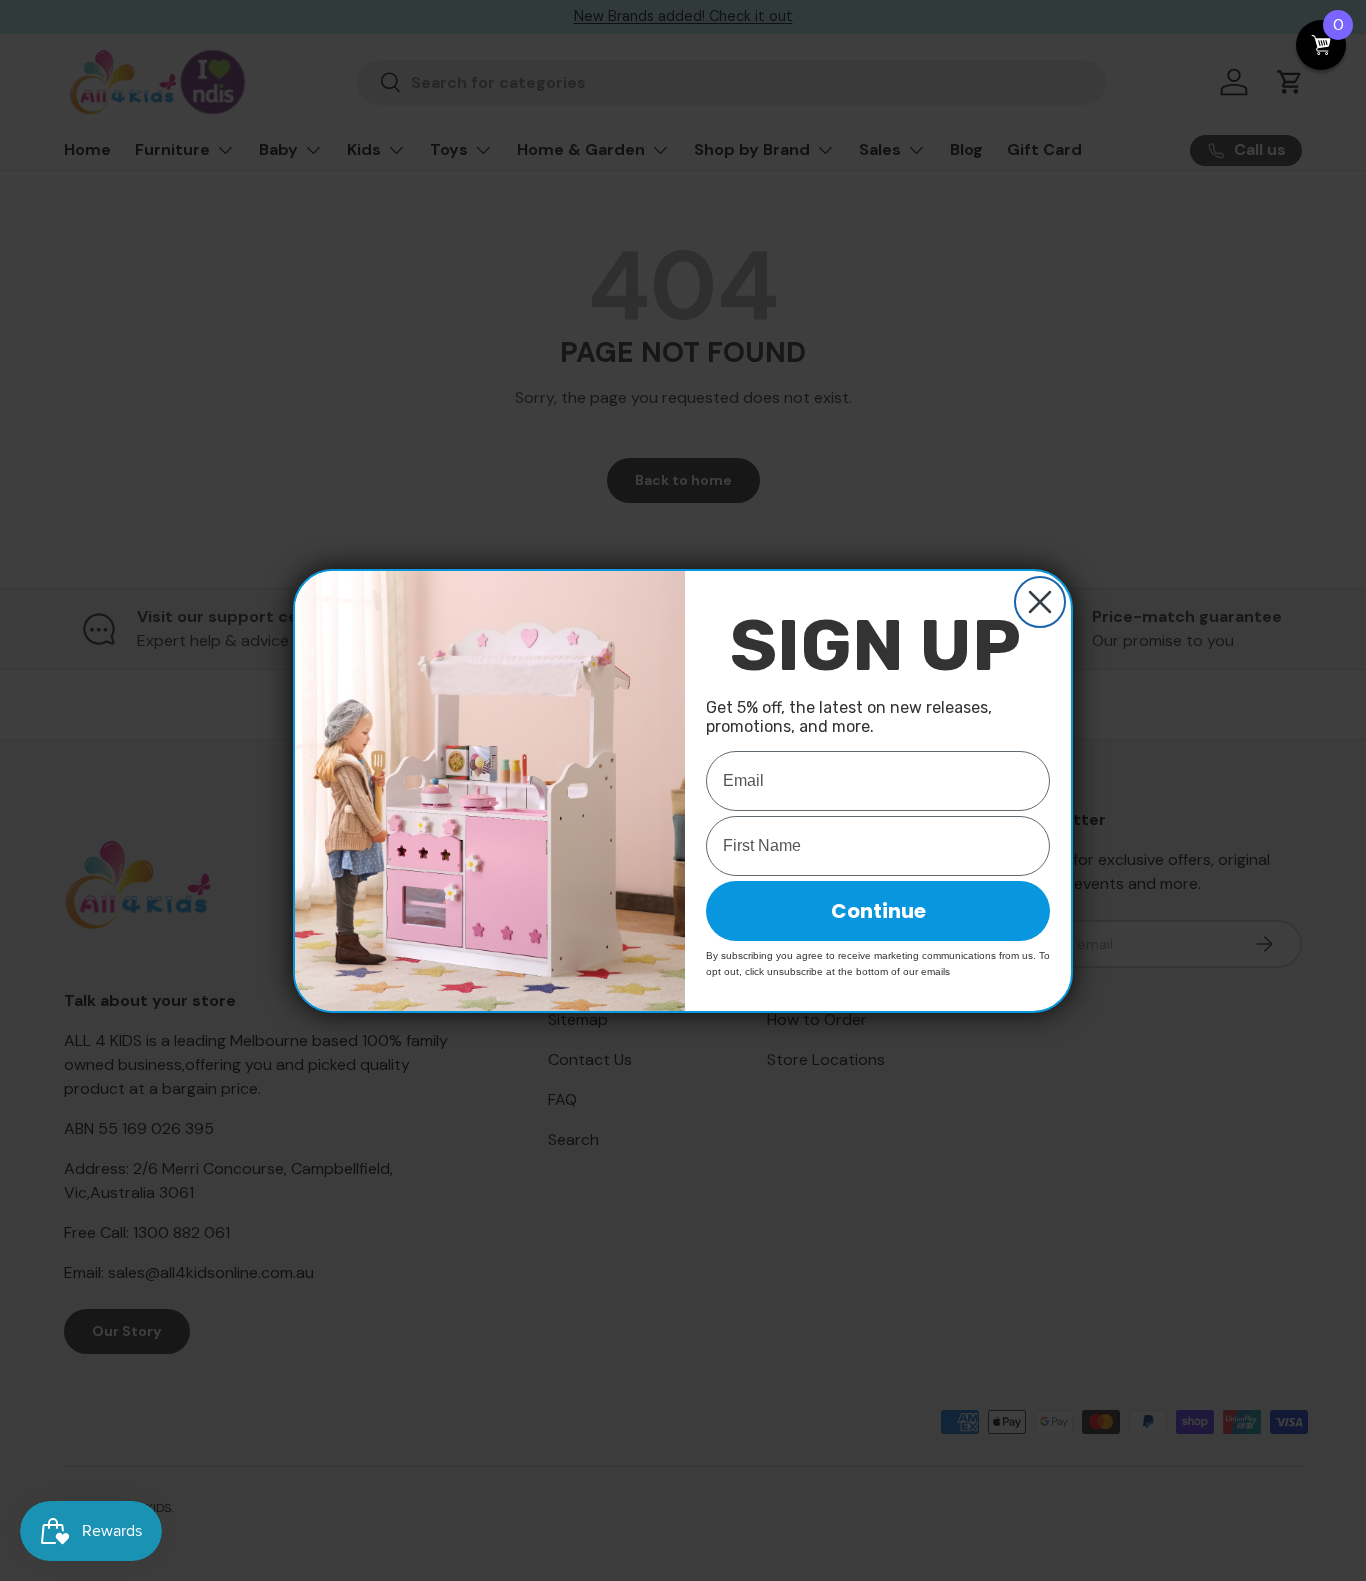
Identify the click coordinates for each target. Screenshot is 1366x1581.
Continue (878, 911)
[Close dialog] (1040, 602)
